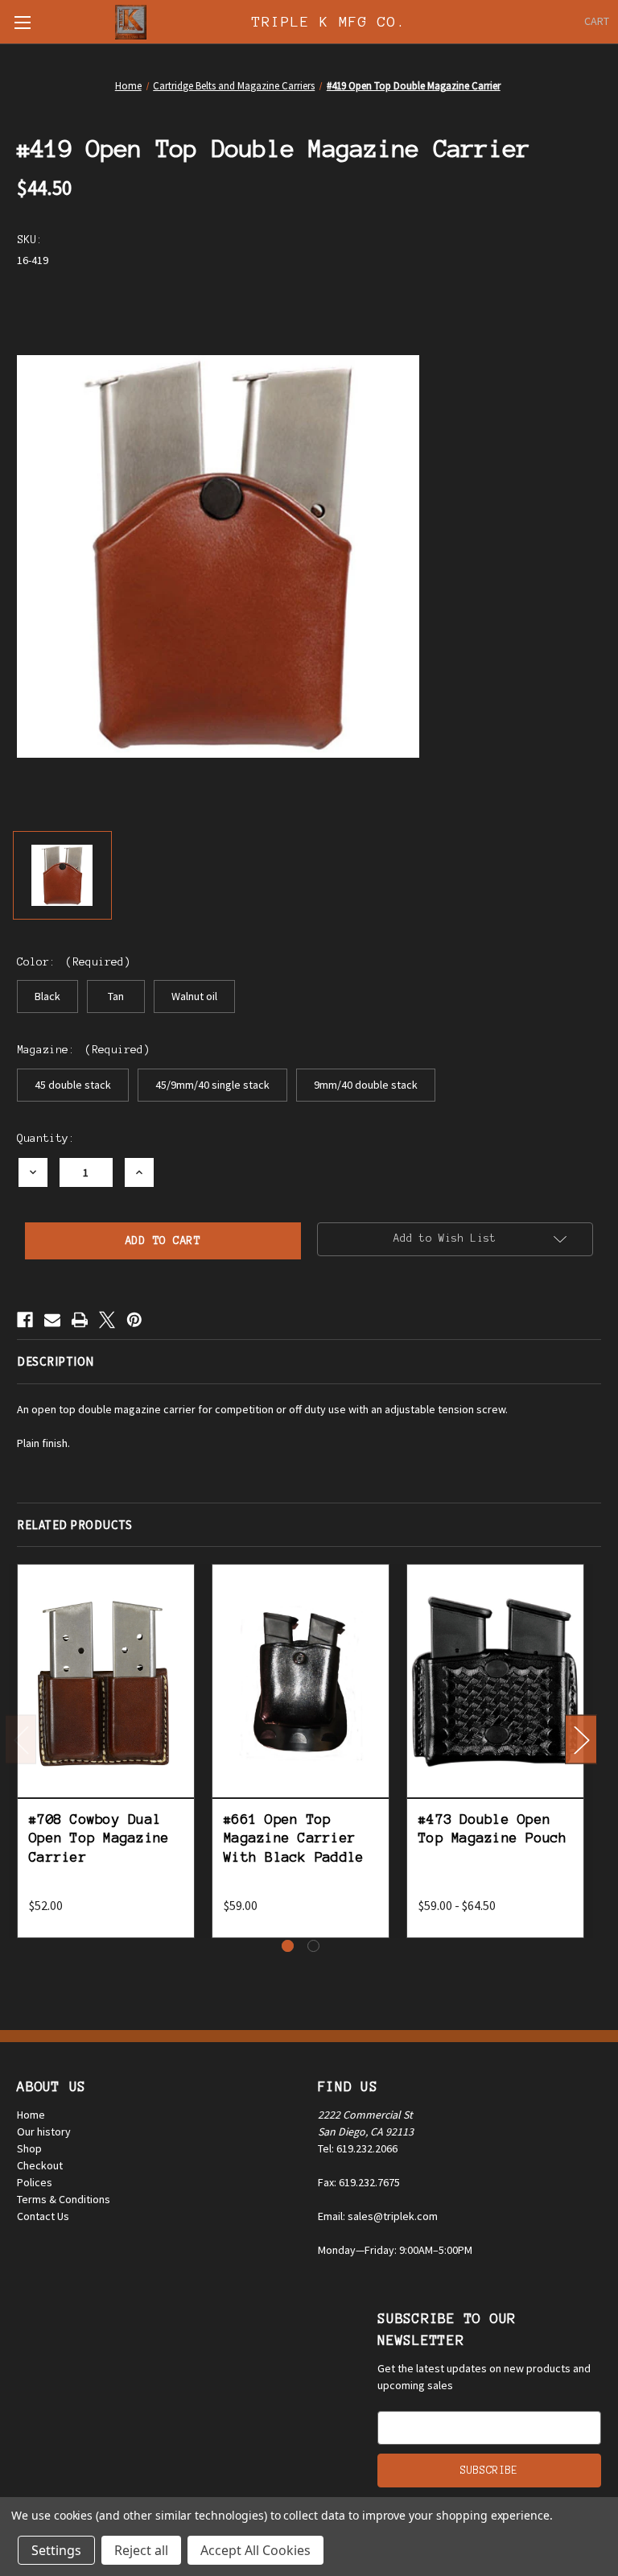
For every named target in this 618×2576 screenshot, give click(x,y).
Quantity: (46, 1138)
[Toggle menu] (22, 22)
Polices (35, 2182)
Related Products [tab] (74, 1525)
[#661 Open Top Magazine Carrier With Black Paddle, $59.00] (301, 1681)
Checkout (40, 2165)
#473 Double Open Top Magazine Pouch (493, 1828)
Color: (74, 962)
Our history (44, 2132)
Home (31, 2115)
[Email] (52, 1320)
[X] (107, 1320)
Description (56, 1361)
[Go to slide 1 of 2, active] (288, 1946)
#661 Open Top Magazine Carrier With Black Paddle (294, 1838)
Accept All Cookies (255, 2550)
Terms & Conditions (64, 2199)
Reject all (141, 2550)
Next (581, 1739)
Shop (29, 2148)
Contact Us (43, 2216)
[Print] (80, 1320)
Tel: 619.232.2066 (358, 2148)
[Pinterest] (134, 1320)
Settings (56, 2550)
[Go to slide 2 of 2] (313, 1946)
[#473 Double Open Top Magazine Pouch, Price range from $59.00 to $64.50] (495, 1681)
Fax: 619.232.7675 (359, 2182)
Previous (21, 1739)
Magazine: (83, 1050)
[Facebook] (25, 1320)
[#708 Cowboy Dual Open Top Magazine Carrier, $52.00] (106, 1681)
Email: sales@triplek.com (378, 2216)
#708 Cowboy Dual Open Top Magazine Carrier (99, 1838)
